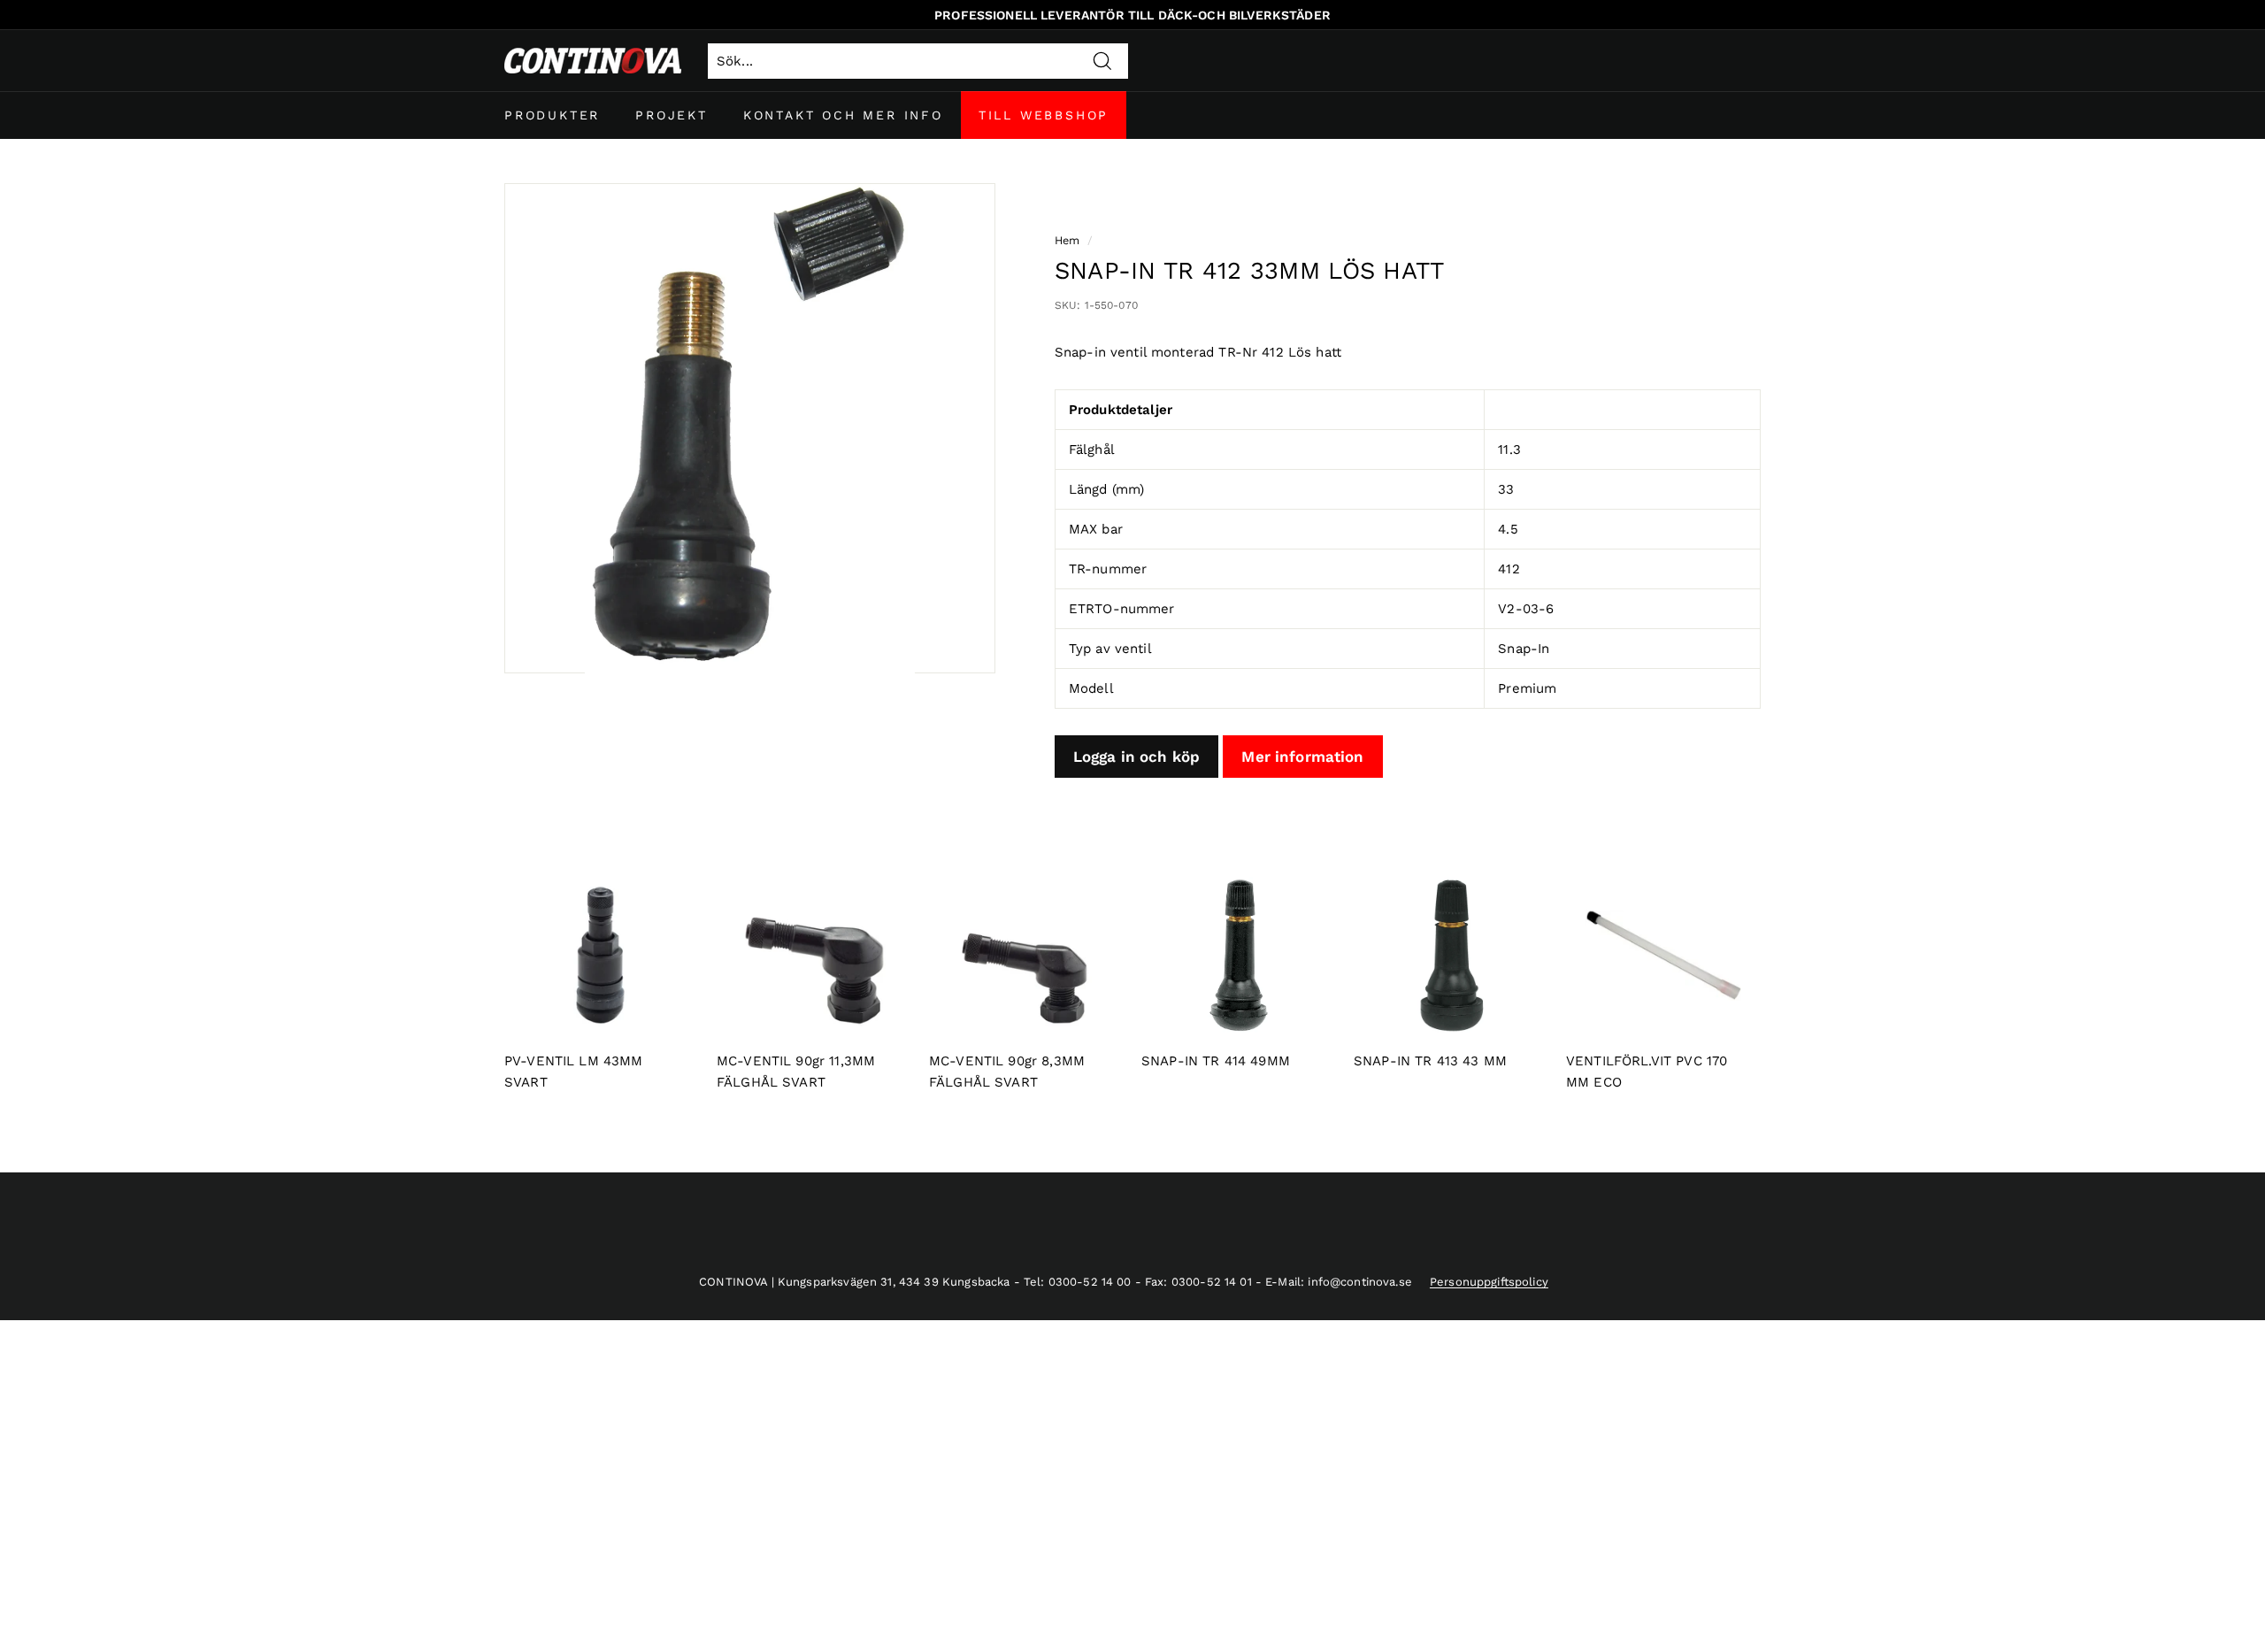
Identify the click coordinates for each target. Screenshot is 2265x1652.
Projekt (672, 115)
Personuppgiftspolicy (1489, 1282)
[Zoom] (750, 429)
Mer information (1302, 757)
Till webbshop (1044, 115)
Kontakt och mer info (843, 115)
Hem (1067, 240)
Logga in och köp (1136, 757)
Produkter (552, 115)
